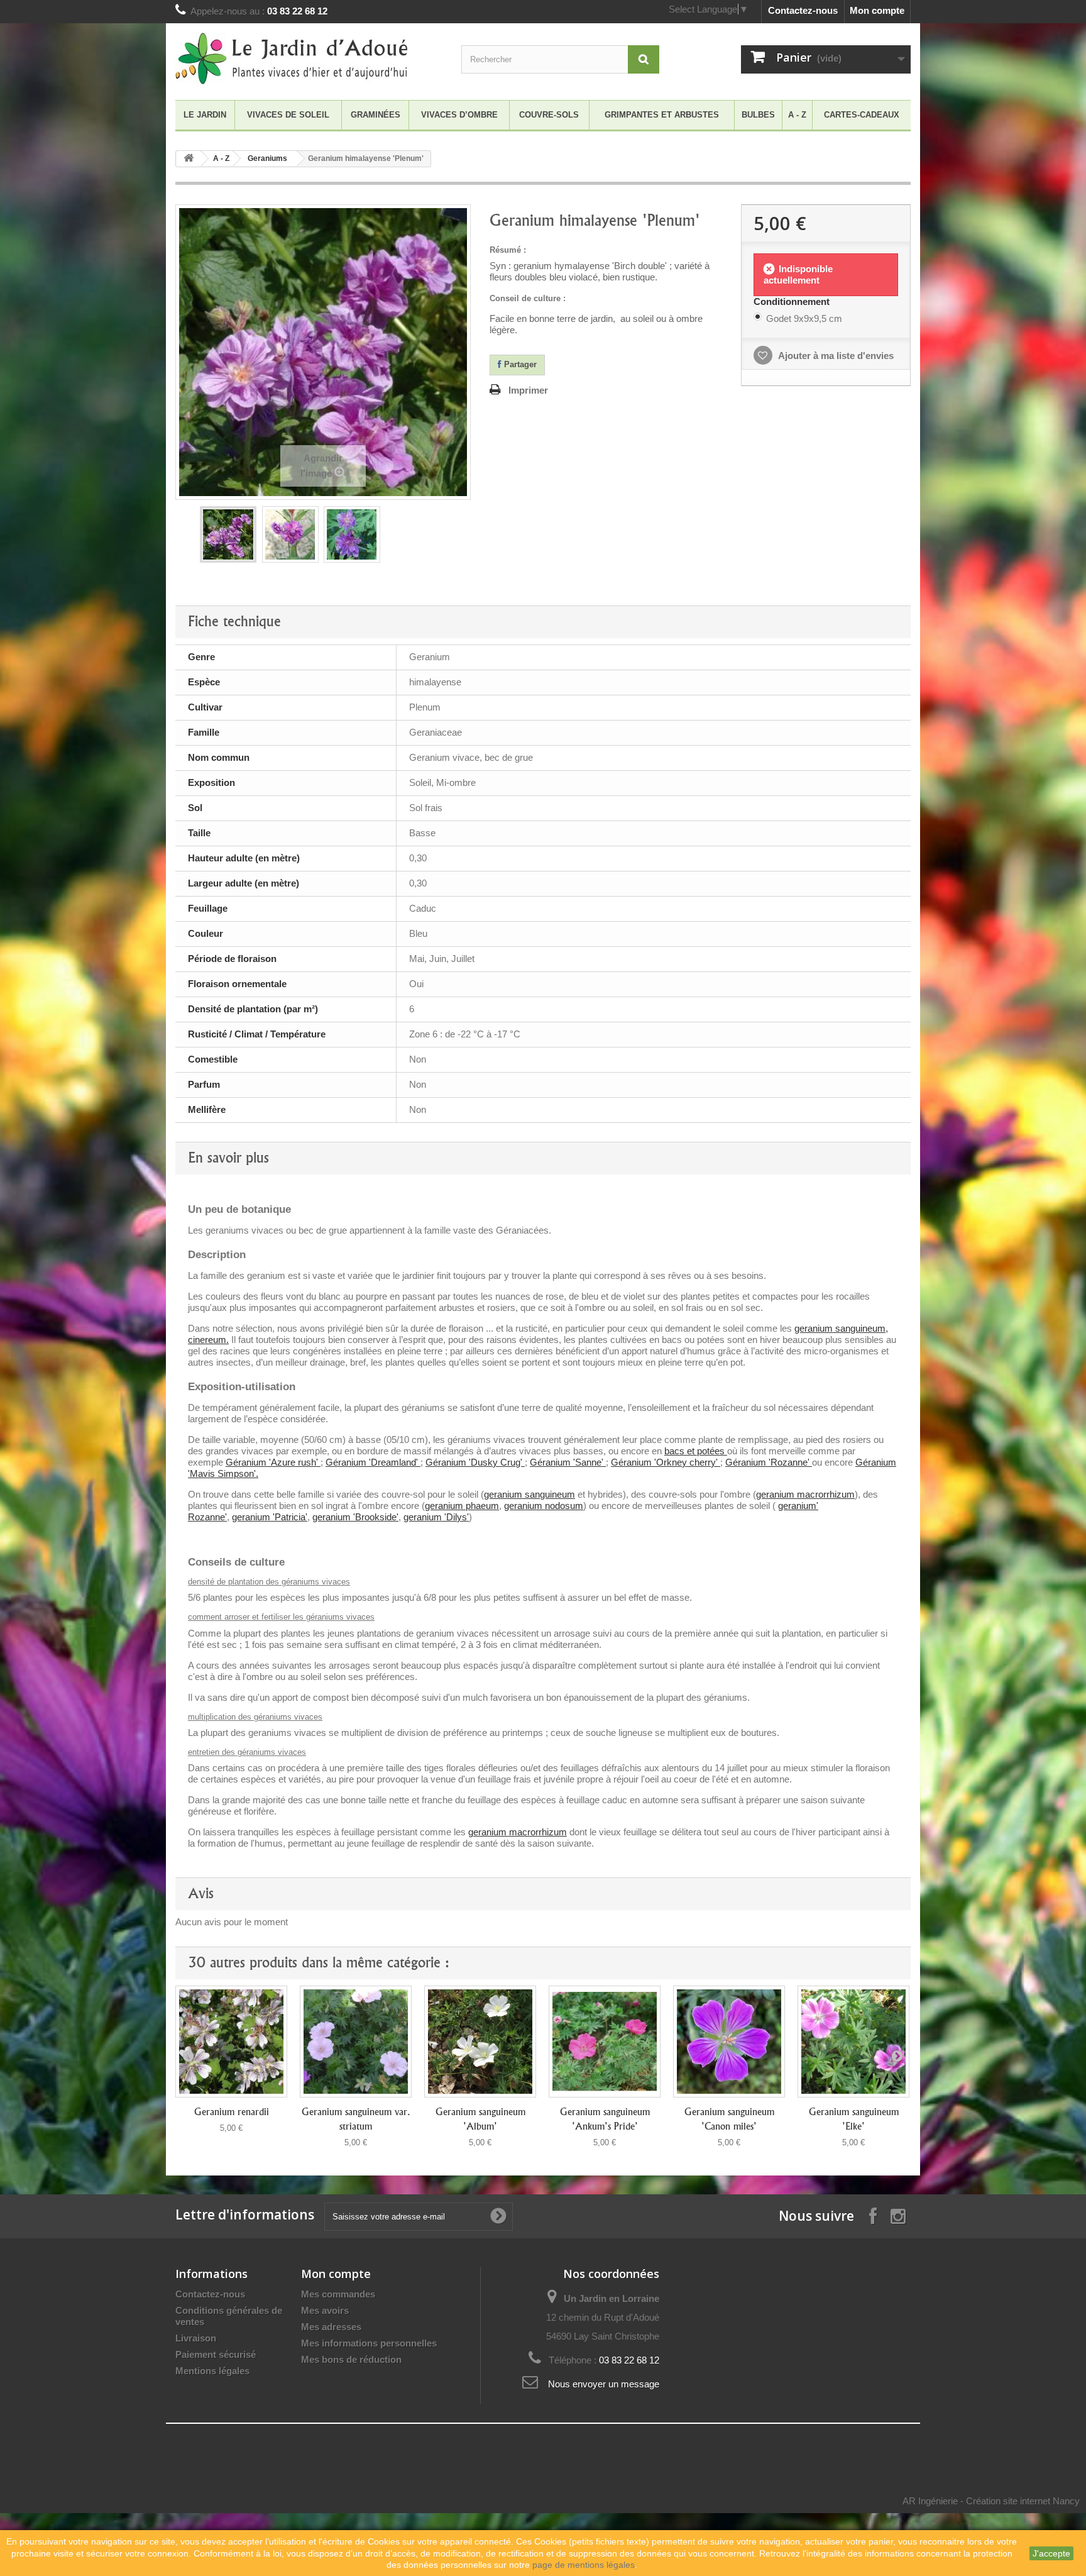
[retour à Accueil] (189, 159)
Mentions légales (212, 2371)
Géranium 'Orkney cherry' (666, 1462)
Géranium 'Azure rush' (273, 1462)
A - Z (797, 115)
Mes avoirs (325, 2310)
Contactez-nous (803, 10)
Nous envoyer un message (604, 2384)
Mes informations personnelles (369, 2343)
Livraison (196, 2338)
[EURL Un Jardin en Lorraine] (292, 58)
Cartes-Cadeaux (862, 115)
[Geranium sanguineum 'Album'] (480, 2042)
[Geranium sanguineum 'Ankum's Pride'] (605, 2042)
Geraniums (267, 158)
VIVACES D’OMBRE (459, 115)
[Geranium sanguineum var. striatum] (356, 2042)
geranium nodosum (544, 1506)
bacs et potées (696, 1451)
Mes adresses (331, 2327)
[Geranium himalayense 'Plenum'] (228, 534)
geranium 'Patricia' (270, 1517)
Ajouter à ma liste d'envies (835, 356)
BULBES (758, 115)
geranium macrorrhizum (805, 1494)
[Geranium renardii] (231, 2042)
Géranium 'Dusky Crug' (475, 1462)
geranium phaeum (462, 1506)
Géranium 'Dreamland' (373, 1462)
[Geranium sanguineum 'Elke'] (853, 2042)
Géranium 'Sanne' (568, 1462)
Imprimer (528, 390)
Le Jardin (205, 115)
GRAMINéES (376, 115)
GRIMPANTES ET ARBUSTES (662, 115)
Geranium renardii (232, 2112)
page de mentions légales (584, 2565)
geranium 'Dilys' (436, 1517)
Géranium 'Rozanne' (769, 1462)
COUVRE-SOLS (549, 115)
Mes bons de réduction (351, 2359)
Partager (519, 364)
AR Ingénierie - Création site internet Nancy (991, 2501)
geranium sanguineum (529, 1494)
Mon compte (877, 10)
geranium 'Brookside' (355, 1517)
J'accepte (1051, 2553)
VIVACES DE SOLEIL (288, 115)
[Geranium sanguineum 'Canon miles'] (729, 2042)
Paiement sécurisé (216, 2354)
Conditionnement (793, 301)
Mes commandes (338, 2294)
